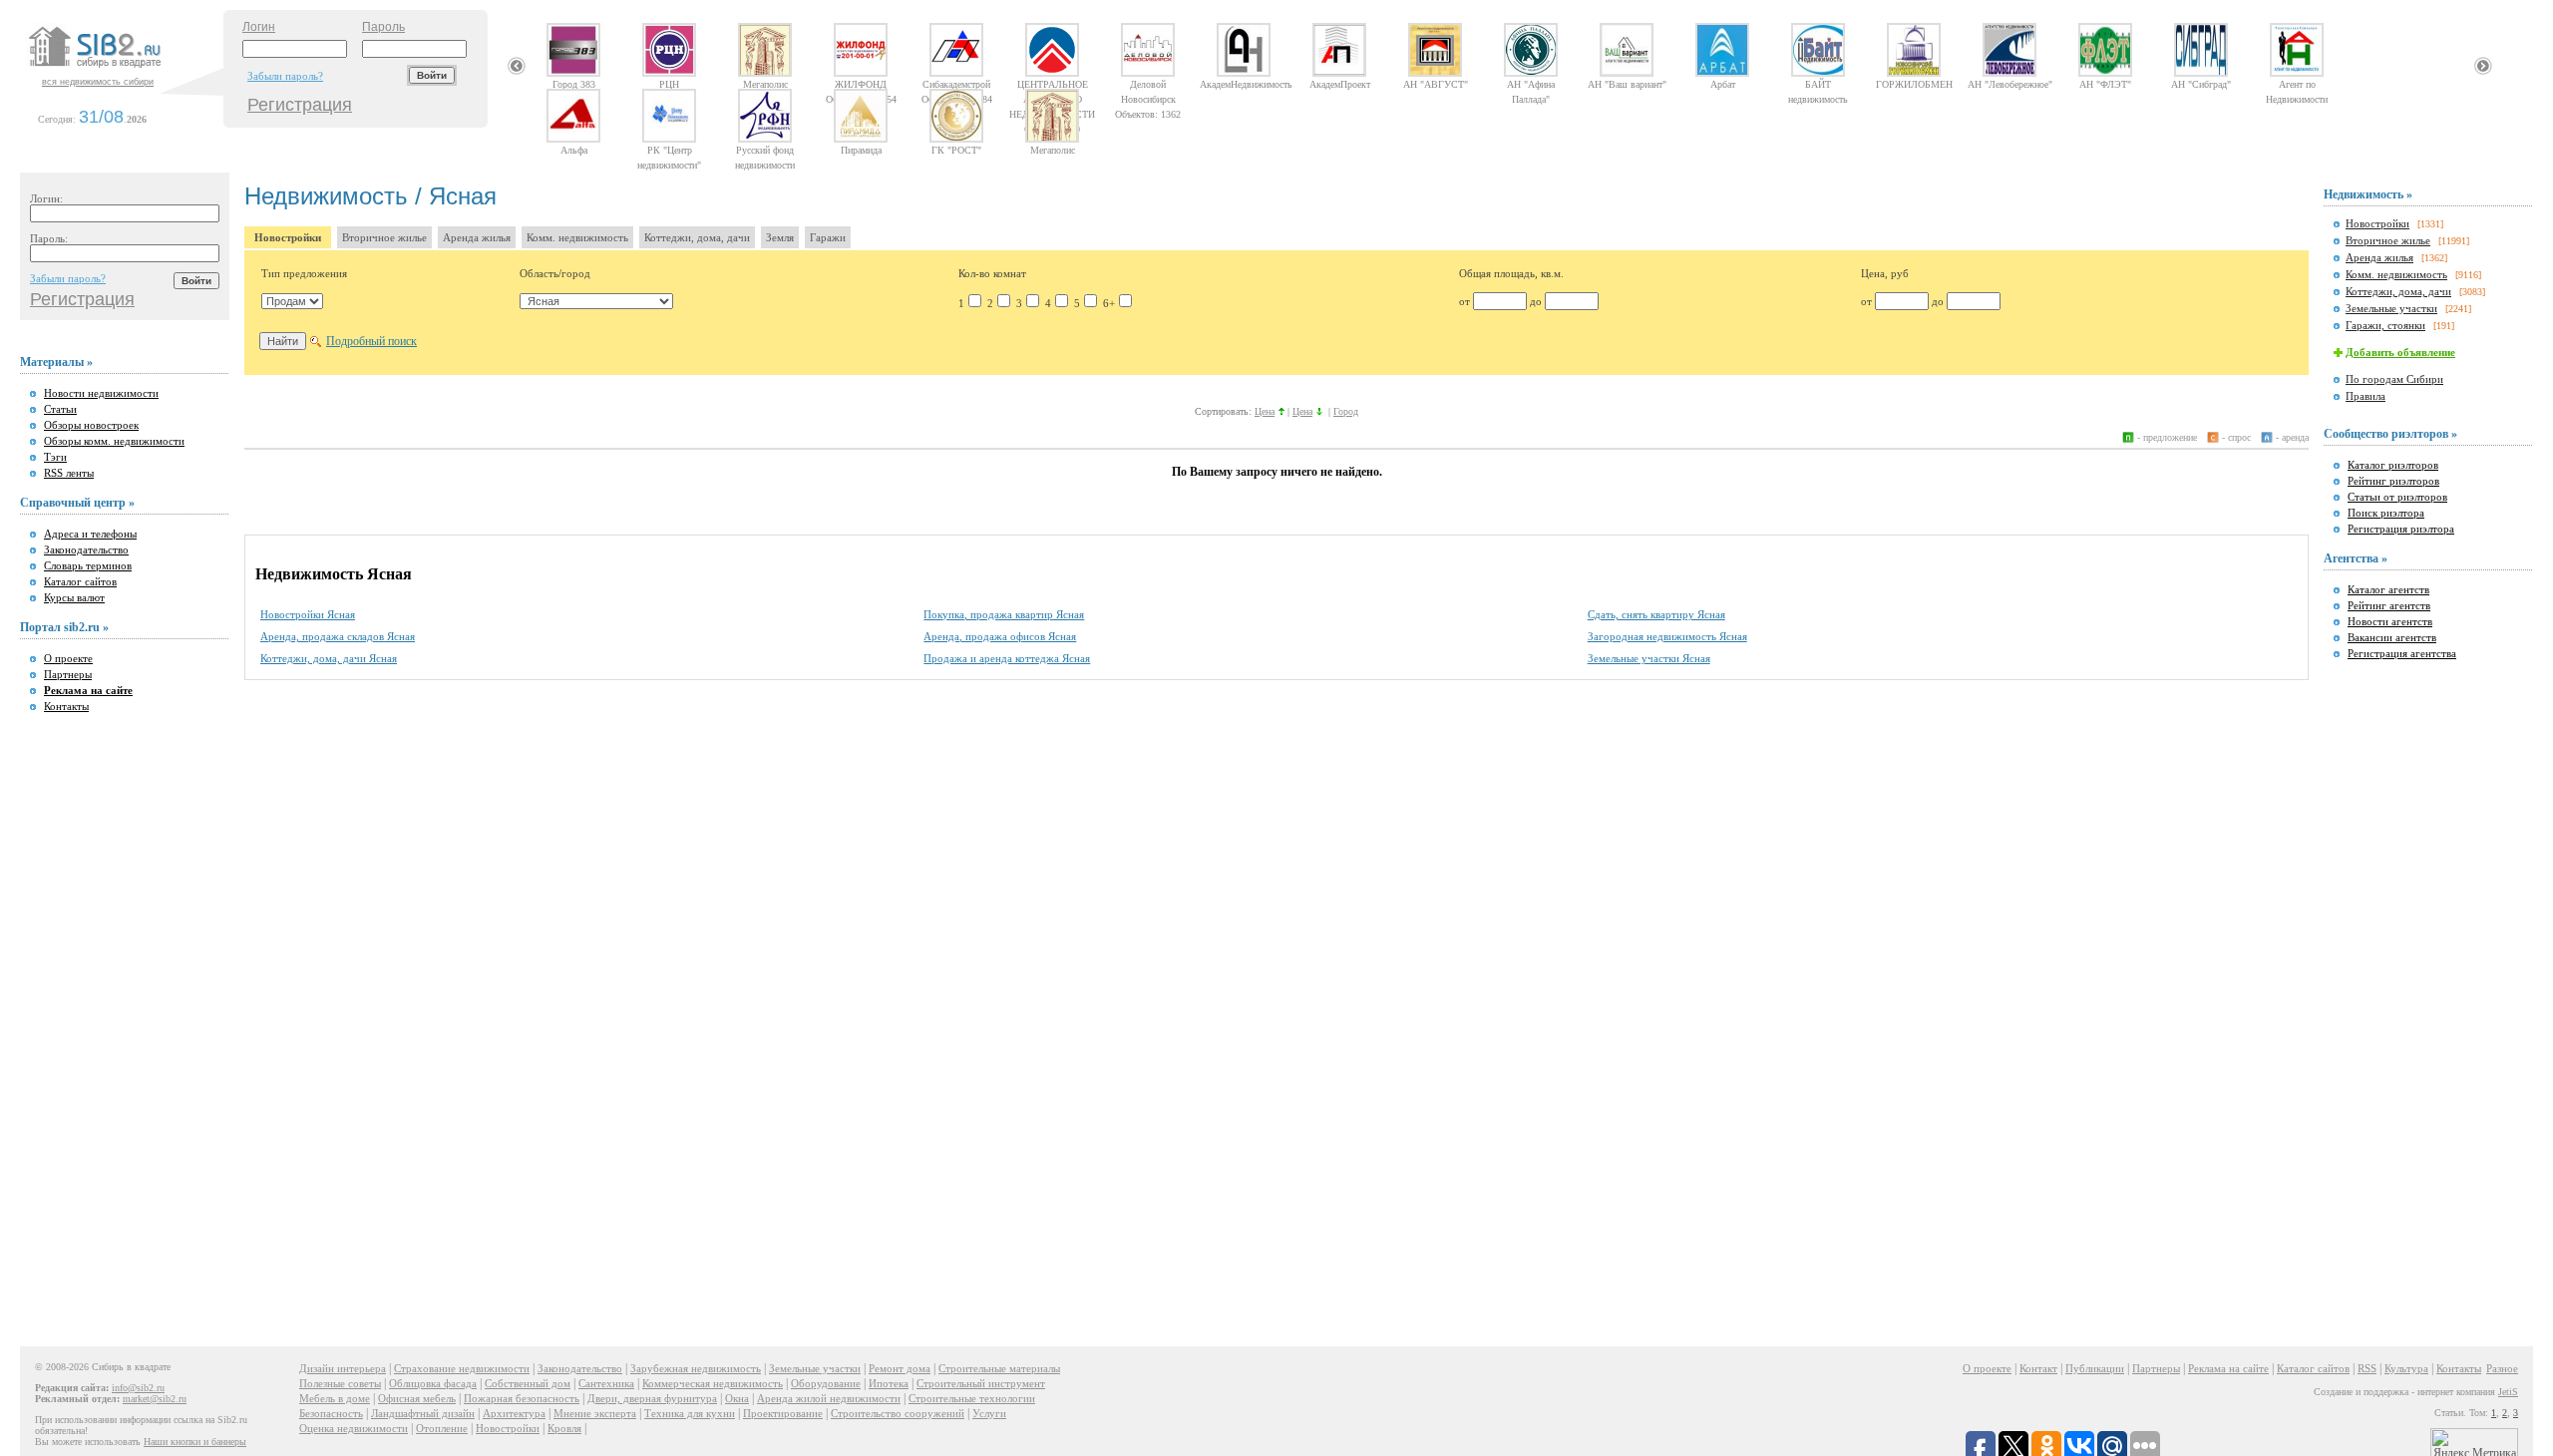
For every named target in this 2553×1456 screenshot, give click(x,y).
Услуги (989, 1413)
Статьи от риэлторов (2397, 497)
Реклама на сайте (2228, 1368)
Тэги (55, 457)
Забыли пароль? (285, 76)
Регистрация (300, 105)
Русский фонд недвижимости (765, 150)
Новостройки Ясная (308, 614)
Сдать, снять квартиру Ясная (1656, 614)
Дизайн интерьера (343, 1368)
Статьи (60, 409)
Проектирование (783, 1413)
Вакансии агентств (2392, 637)
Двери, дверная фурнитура (652, 1398)
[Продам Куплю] (292, 301)
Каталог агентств (2388, 589)
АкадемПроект (1340, 84)
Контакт (2038, 1368)
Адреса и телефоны (90, 534)
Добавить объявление (2400, 352)
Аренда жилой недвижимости (829, 1398)
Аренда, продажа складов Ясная (338, 636)
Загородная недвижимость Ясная (1667, 636)
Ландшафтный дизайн (423, 1413)
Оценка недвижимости (354, 1428)
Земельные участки (2391, 308)
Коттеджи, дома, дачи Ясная (329, 658)
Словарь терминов (88, 565)
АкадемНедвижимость (1244, 84)
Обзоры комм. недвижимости (114, 441)
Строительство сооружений (898, 1413)
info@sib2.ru (138, 1388)
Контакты (66, 706)
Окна (737, 1398)
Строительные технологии (972, 1398)
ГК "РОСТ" (956, 150)
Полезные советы (340, 1383)
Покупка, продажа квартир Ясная (1004, 614)
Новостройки (288, 237)
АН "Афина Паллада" (1531, 84)
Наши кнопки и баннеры (195, 1442)
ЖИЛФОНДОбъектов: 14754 (861, 84)
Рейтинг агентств (2389, 605)
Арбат (1723, 84)
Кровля (564, 1428)
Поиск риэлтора (2386, 513)
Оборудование (826, 1383)
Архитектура (514, 1413)
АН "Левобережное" (2010, 84)
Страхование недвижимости (462, 1368)
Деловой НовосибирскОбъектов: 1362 (1148, 84)
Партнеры (68, 674)
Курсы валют (74, 597)
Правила (2366, 396)
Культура (2406, 1368)
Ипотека (889, 1383)
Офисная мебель (417, 1398)
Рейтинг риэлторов (2393, 481)
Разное (2502, 1368)
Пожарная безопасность (522, 1398)
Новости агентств (2390, 621)
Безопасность (331, 1413)
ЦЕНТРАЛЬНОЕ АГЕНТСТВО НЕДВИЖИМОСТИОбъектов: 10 (1052, 84)
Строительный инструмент (981, 1383)
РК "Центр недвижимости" (669, 150)
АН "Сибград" (2201, 84)
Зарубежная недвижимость (696, 1368)
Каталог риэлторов (2393, 465)
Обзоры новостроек (91, 425)
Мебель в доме (335, 1398)
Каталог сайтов (80, 581)
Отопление (442, 1428)
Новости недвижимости (101, 393)
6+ (1109, 303)
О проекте (68, 658)
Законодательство (86, 549)
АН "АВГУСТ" (1436, 84)
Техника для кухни (690, 1413)
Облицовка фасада (433, 1383)
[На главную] (124, 69)
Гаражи (828, 237)
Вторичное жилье (384, 237)
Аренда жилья (477, 237)
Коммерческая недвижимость (713, 1383)
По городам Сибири (2394, 379)
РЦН (669, 84)
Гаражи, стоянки (2385, 325)
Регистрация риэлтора (2401, 529)
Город (1346, 411)
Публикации (2095, 1368)
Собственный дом (528, 1383)
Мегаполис (765, 84)
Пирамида (861, 150)
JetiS (2508, 1392)
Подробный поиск (371, 341)
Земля (780, 237)
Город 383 (574, 84)
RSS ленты (69, 473)
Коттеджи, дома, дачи (697, 237)
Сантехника (606, 1383)
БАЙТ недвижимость (1818, 84)
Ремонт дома (900, 1368)
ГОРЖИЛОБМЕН (1914, 84)
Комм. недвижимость (577, 237)
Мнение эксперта (595, 1413)
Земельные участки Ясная (1649, 658)
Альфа (574, 150)
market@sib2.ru (155, 1399)
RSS (2367, 1368)
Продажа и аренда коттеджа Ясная (1007, 658)
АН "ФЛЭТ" (2105, 84)
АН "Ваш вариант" (1627, 84)
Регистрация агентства (2402, 653)
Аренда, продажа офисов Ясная (1000, 636)
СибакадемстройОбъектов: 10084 (957, 84)
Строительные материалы (999, 1368)
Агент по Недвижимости (2297, 84)
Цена (1265, 411)
